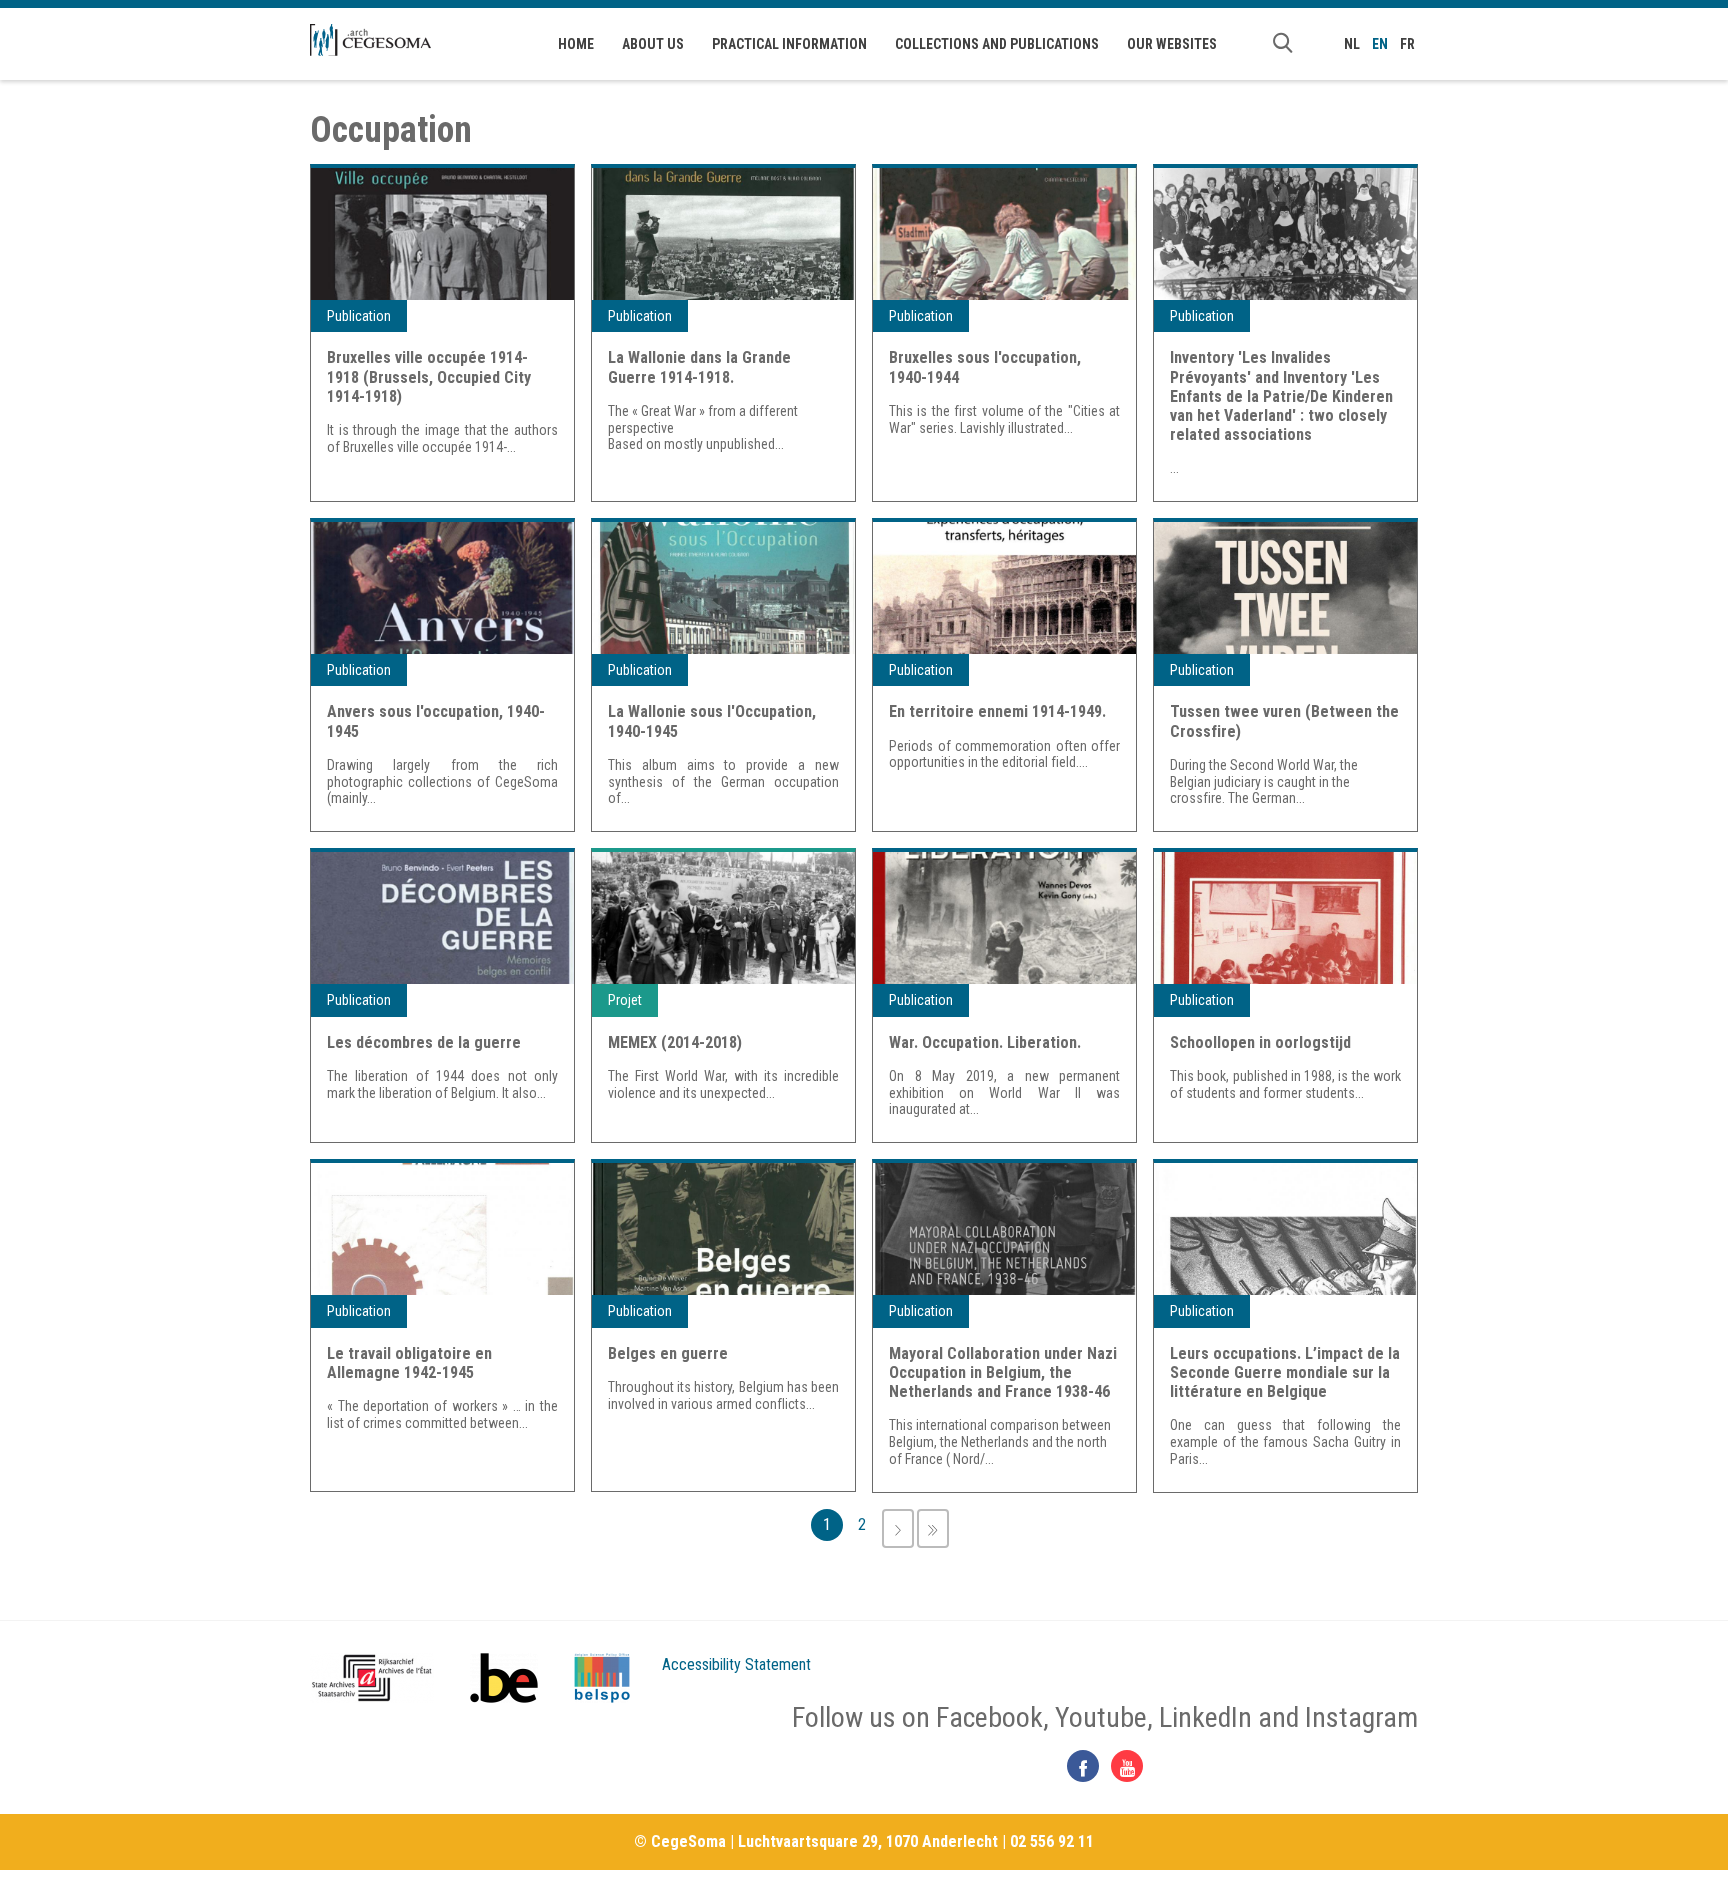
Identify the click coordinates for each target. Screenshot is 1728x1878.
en (1380, 44)
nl (1352, 44)
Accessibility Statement (736, 1664)
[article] (442, 333)
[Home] (370, 40)
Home (576, 44)
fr (1407, 44)
